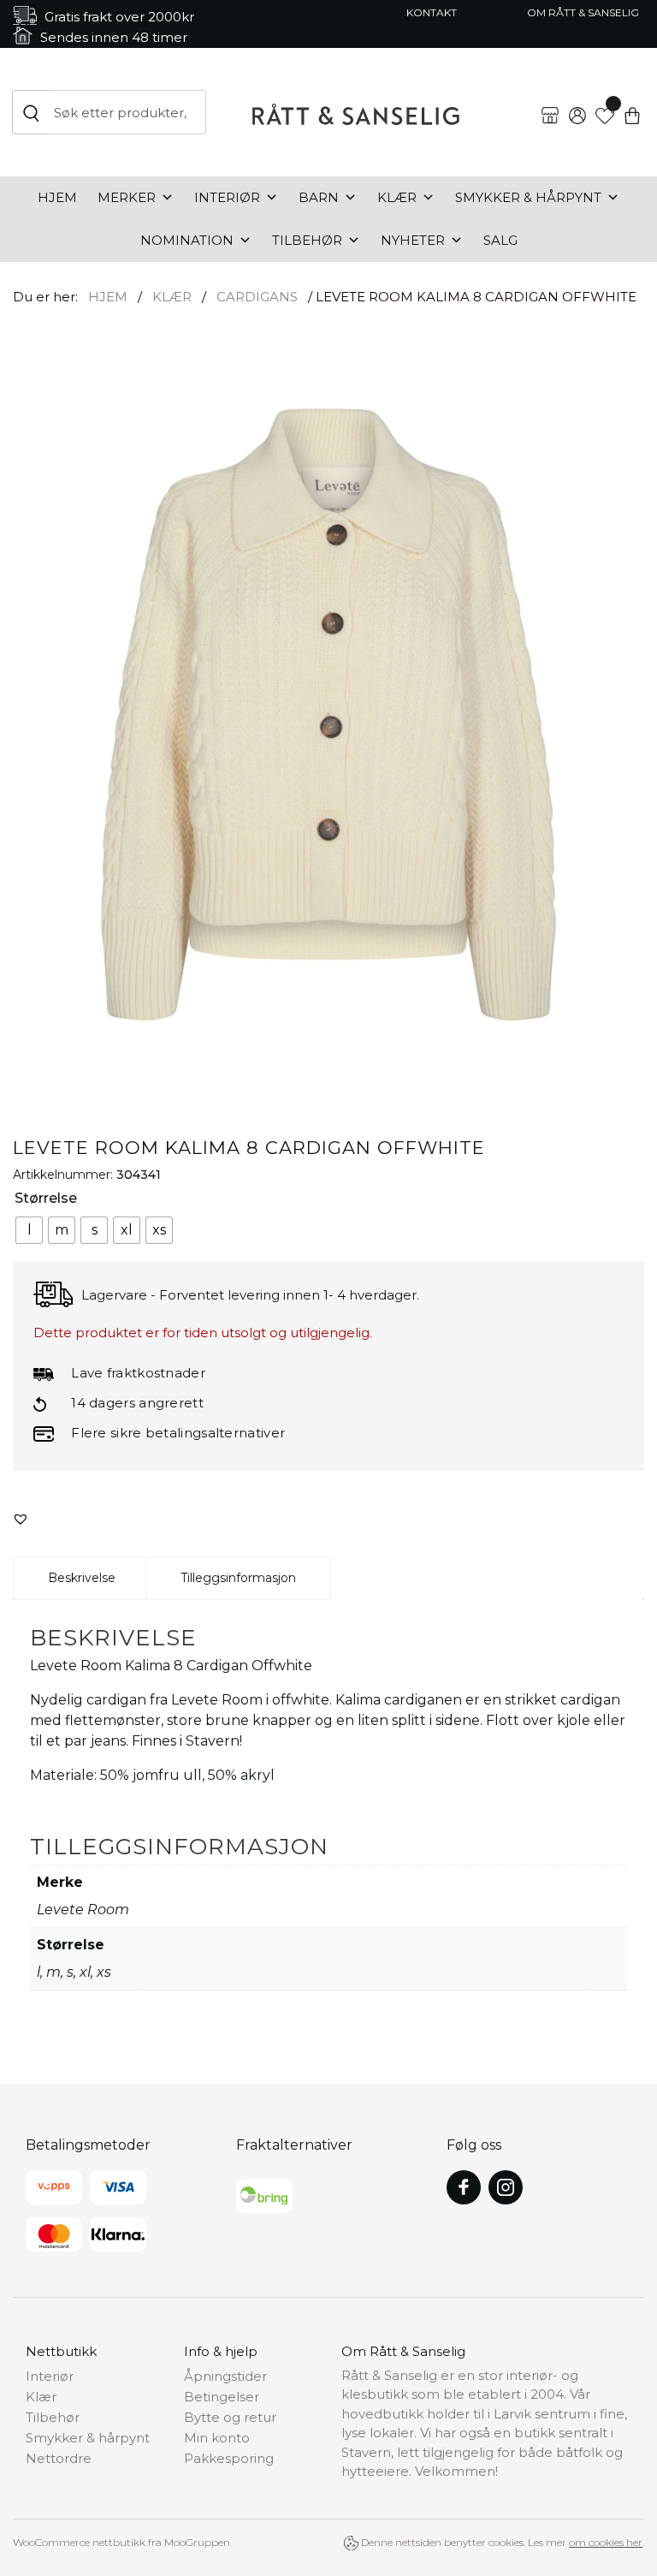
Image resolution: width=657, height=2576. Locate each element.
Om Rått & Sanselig (583, 12)
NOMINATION (187, 240)
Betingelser (222, 2397)
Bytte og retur (230, 2417)
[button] (21, 1519)
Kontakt (432, 12)
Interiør (227, 197)
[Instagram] (506, 2187)
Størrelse (46, 1198)
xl (85, 1972)
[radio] (29, 1230)
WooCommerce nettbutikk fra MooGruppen (121, 2542)
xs (104, 1972)
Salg (500, 240)
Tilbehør (307, 240)
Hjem (57, 197)
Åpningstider (225, 2376)
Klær (397, 197)
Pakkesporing (229, 2458)
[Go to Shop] (550, 102)
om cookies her (606, 2542)
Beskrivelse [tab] (82, 1578)
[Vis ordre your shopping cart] (632, 102)
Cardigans (257, 297)
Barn (319, 197)
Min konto (217, 2438)
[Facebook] (464, 2187)
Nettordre (59, 2458)
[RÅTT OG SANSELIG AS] (356, 112)
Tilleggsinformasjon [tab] (238, 1578)
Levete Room (83, 1910)
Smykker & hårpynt (528, 197)
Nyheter (413, 240)
